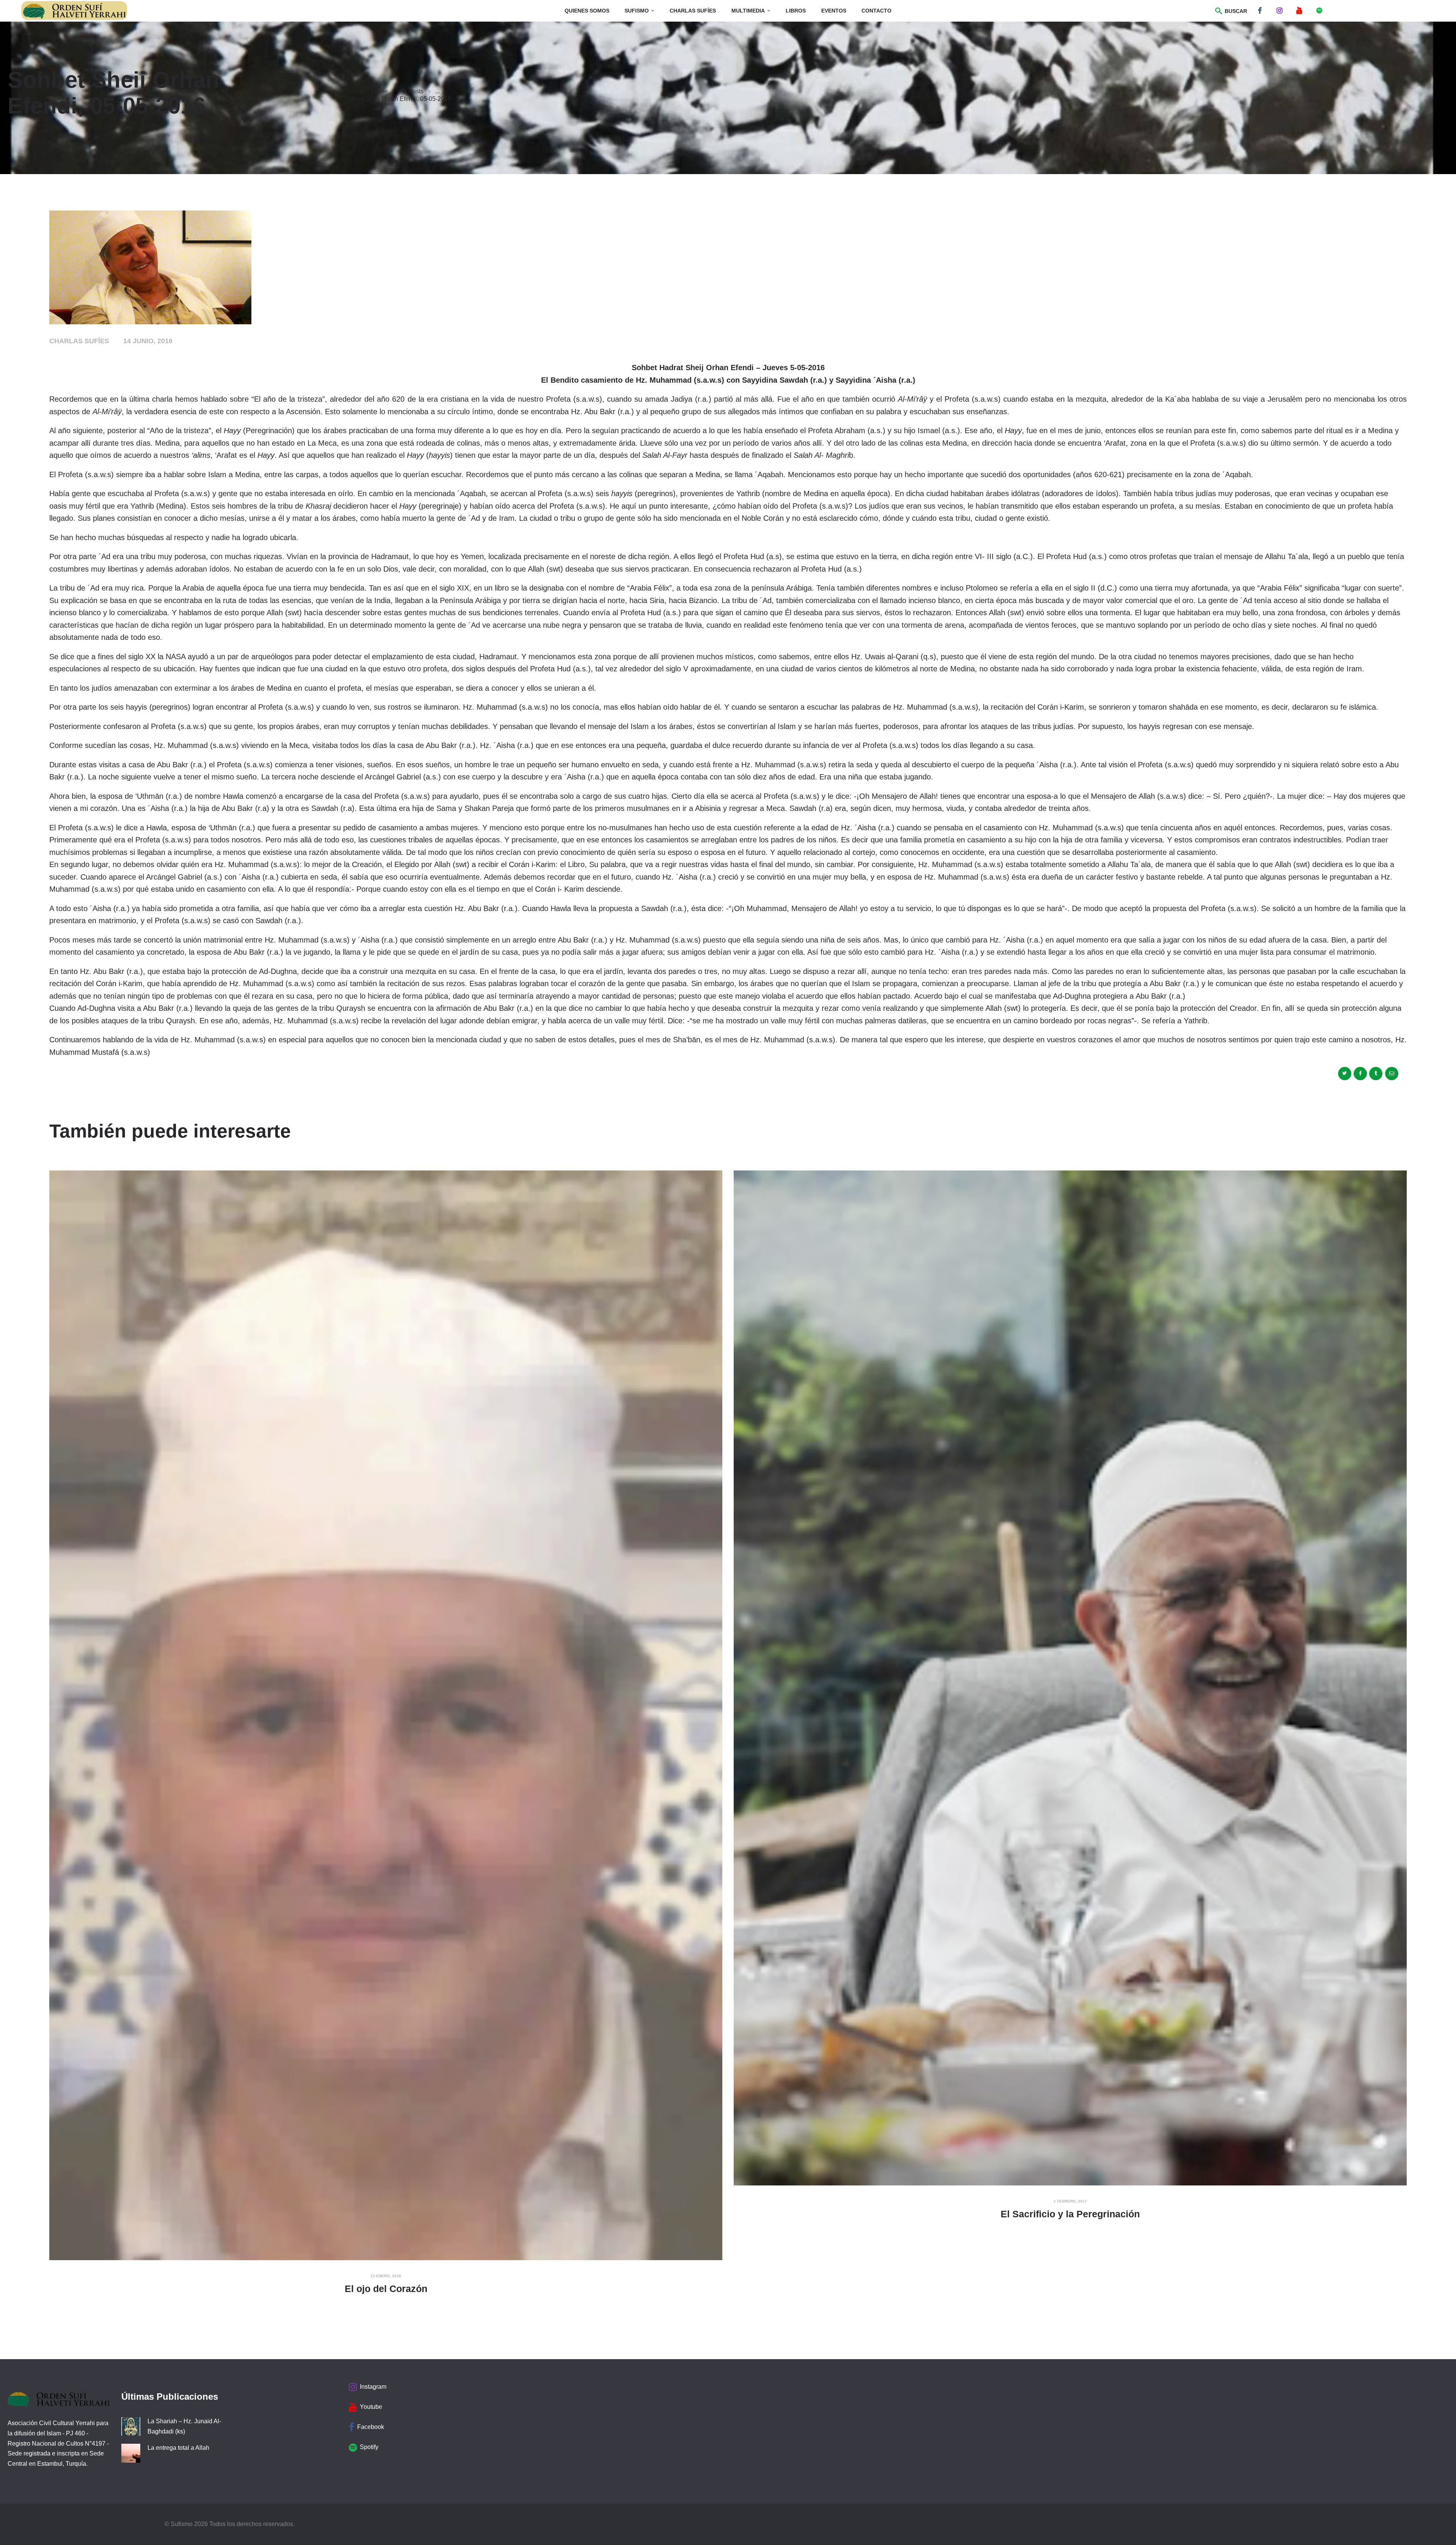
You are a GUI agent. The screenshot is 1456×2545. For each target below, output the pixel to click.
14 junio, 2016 (148, 341)
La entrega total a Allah (178, 2448)
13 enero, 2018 (386, 2276)
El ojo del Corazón (386, 2289)
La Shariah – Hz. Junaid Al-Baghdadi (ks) (184, 2426)
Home (380, 91)
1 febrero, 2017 (1070, 2201)
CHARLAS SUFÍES (79, 341)
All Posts (412, 91)
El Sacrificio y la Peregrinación (1070, 2214)
